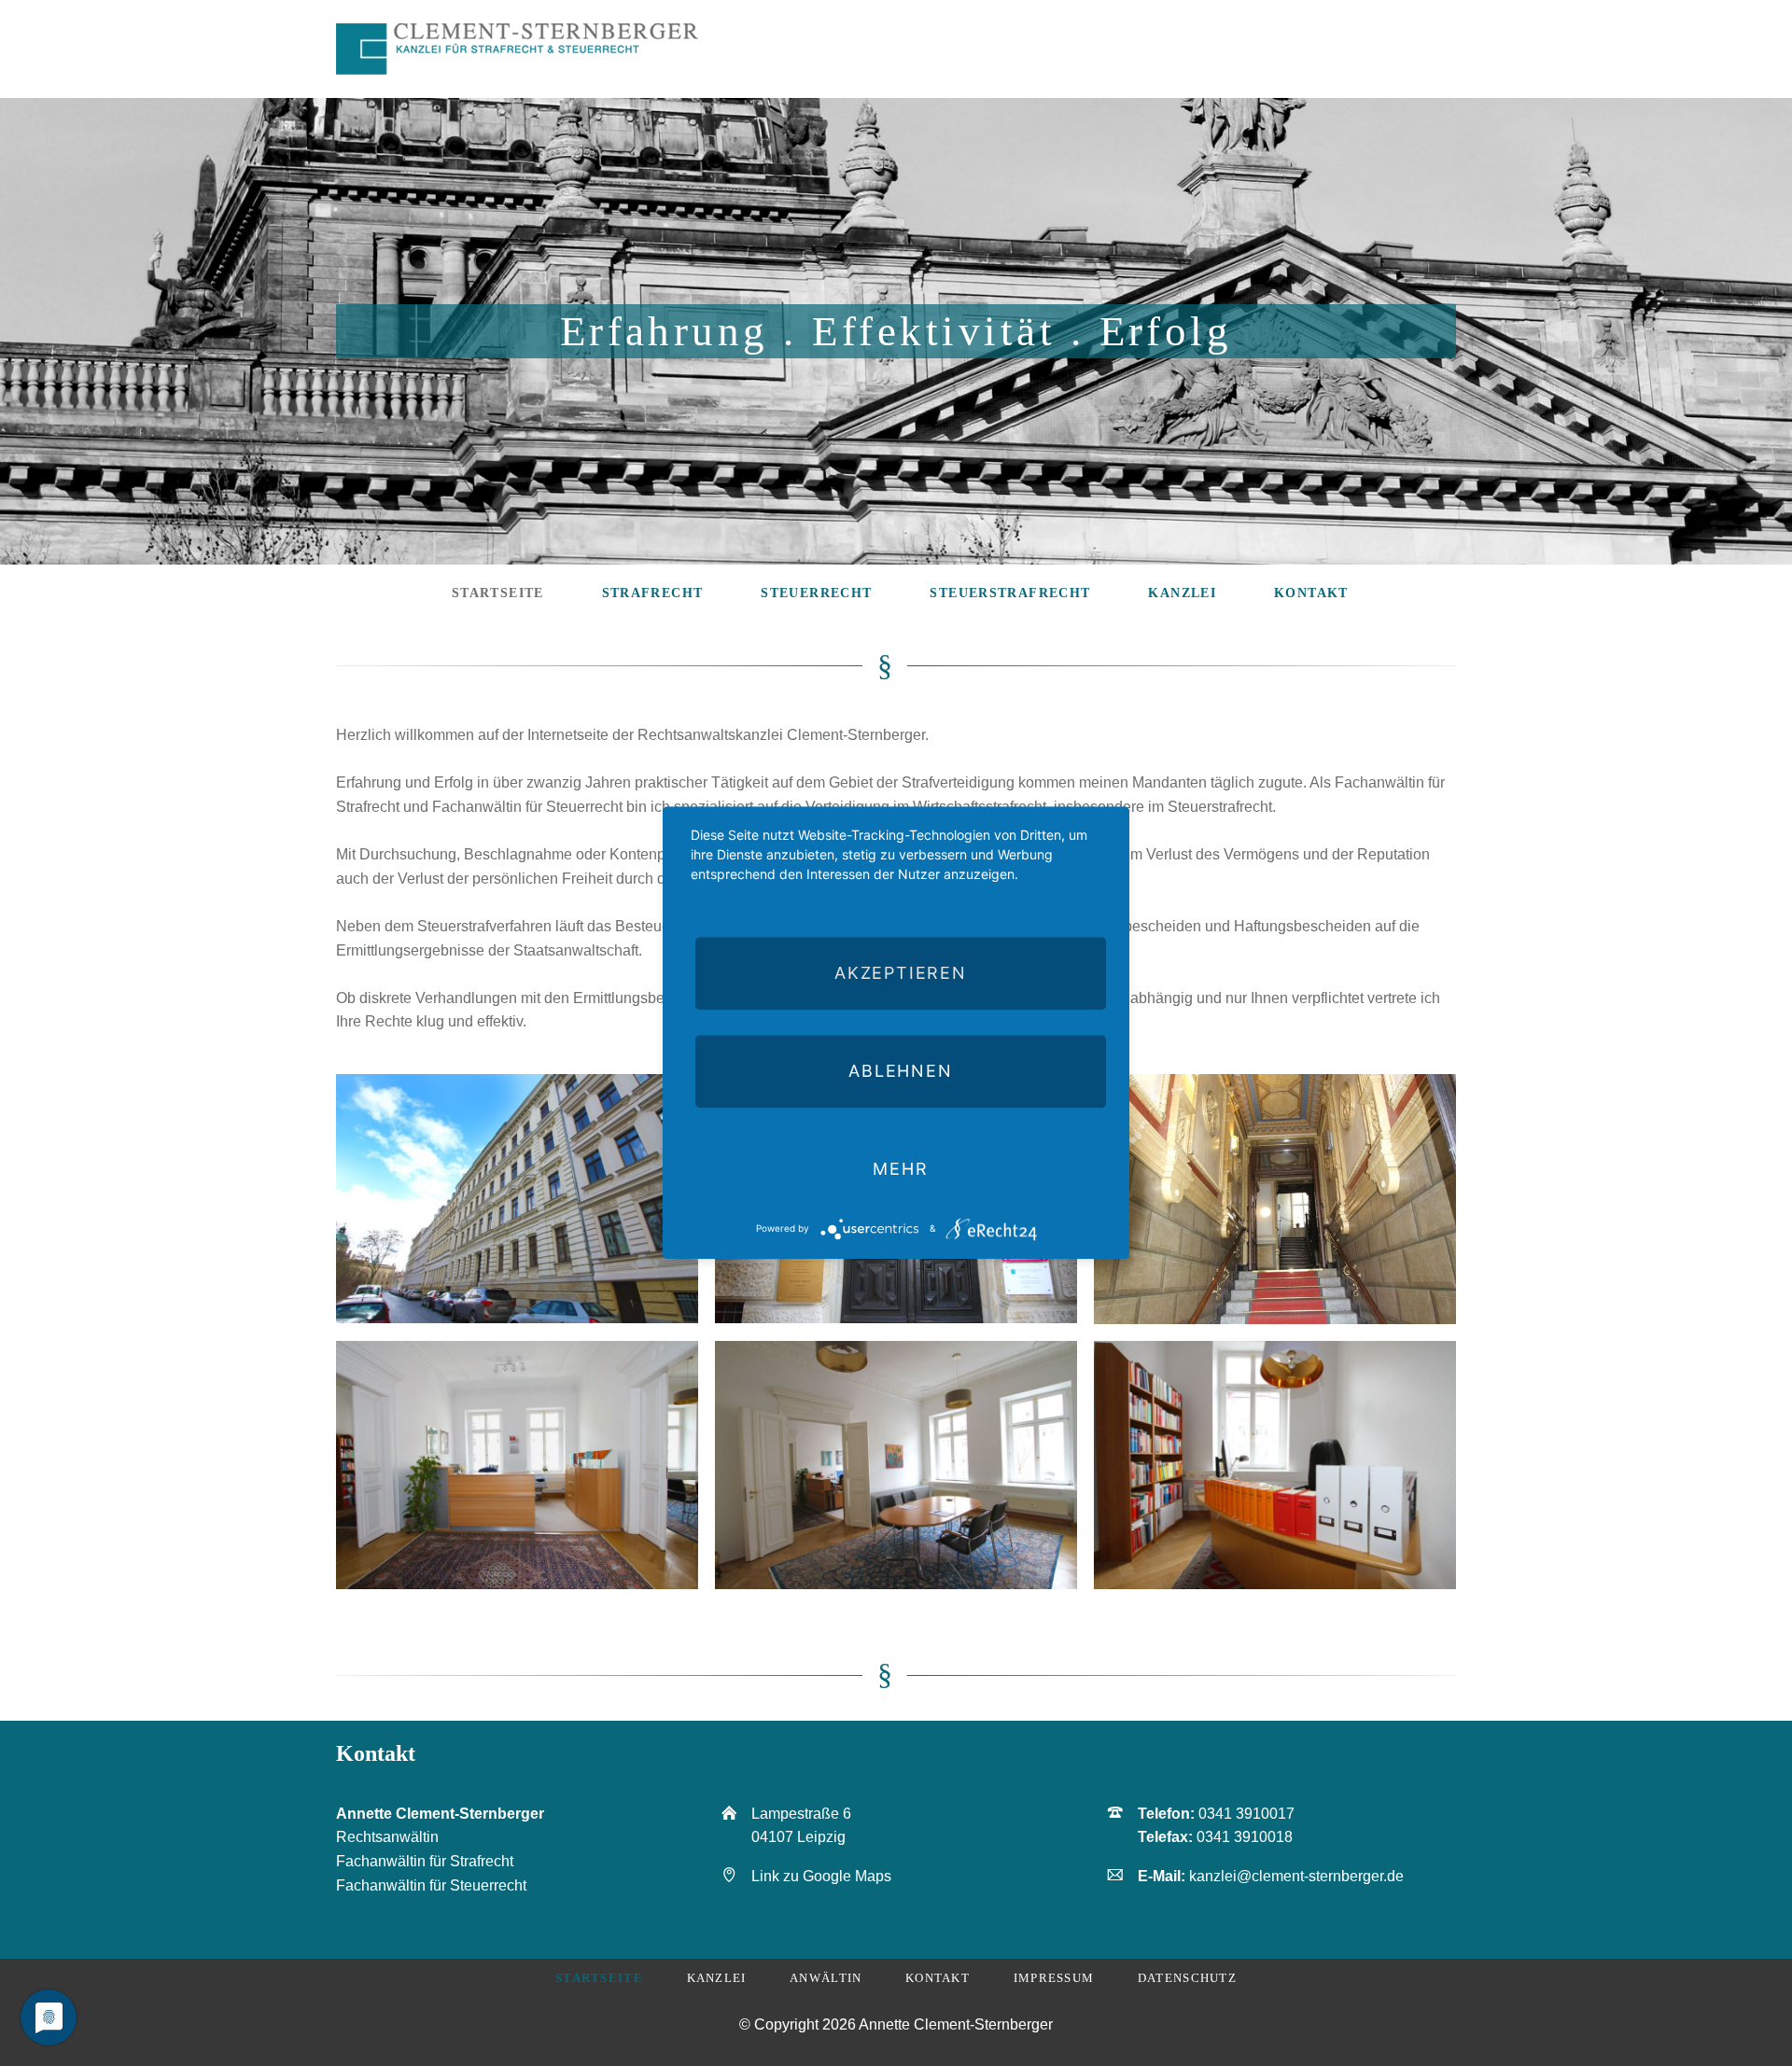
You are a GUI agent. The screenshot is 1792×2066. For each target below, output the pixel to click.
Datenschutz (1187, 1978)
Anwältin (826, 1978)
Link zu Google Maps (821, 1876)
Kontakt (938, 1978)
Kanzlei (717, 1978)
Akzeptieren (901, 973)
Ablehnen (900, 1071)
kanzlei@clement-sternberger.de (1296, 1876)
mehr (900, 1169)
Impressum (1054, 1978)
